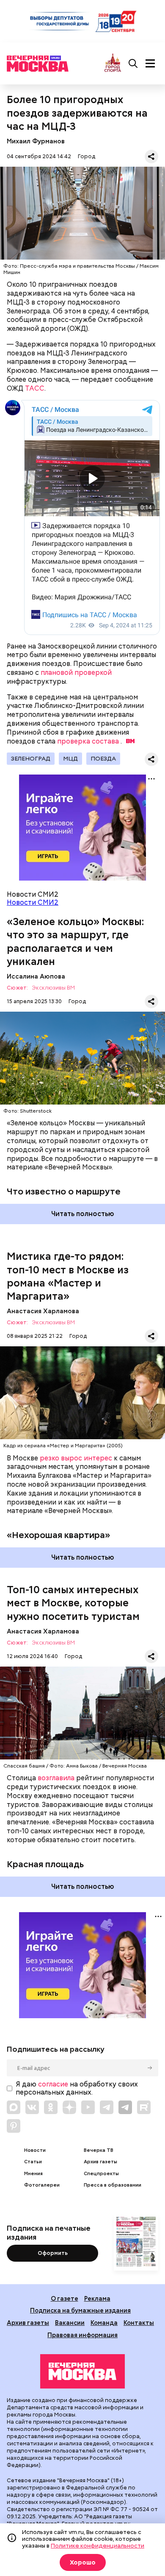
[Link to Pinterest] (14, 2126)
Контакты (139, 2323)
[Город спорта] (113, 63)
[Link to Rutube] (144, 2107)
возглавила (56, 1778)
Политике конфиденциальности (98, 2545)
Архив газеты (100, 2162)
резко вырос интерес (76, 1458)
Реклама (97, 2298)
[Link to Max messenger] (14, 2107)
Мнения (33, 2174)
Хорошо (83, 2562)
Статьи (33, 2162)
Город (87, 156)
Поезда (103, 758)
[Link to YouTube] (88, 2107)
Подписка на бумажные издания (80, 2310)
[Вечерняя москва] (82, 2372)
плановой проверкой (76, 673)
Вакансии (70, 2323)
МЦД (70, 758)
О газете (65, 2298)
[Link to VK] (32, 2107)
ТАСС (35, 388)
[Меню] (150, 64)
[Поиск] (133, 64)
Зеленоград (31, 758)
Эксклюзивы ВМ (53, 988)
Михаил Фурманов (36, 141)
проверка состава (88, 741)
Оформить (53, 2253)
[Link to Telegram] (107, 2107)
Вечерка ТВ (99, 2150)
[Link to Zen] (69, 2107)
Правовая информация (82, 2335)
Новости (35, 2150)
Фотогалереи (42, 2185)
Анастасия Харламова (43, 1311)
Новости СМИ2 (33, 902)
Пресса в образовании (113, 2185)
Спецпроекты (101, 2174)
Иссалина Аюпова (36, 976)
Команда (104, 2323)
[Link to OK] (51, 2107)
